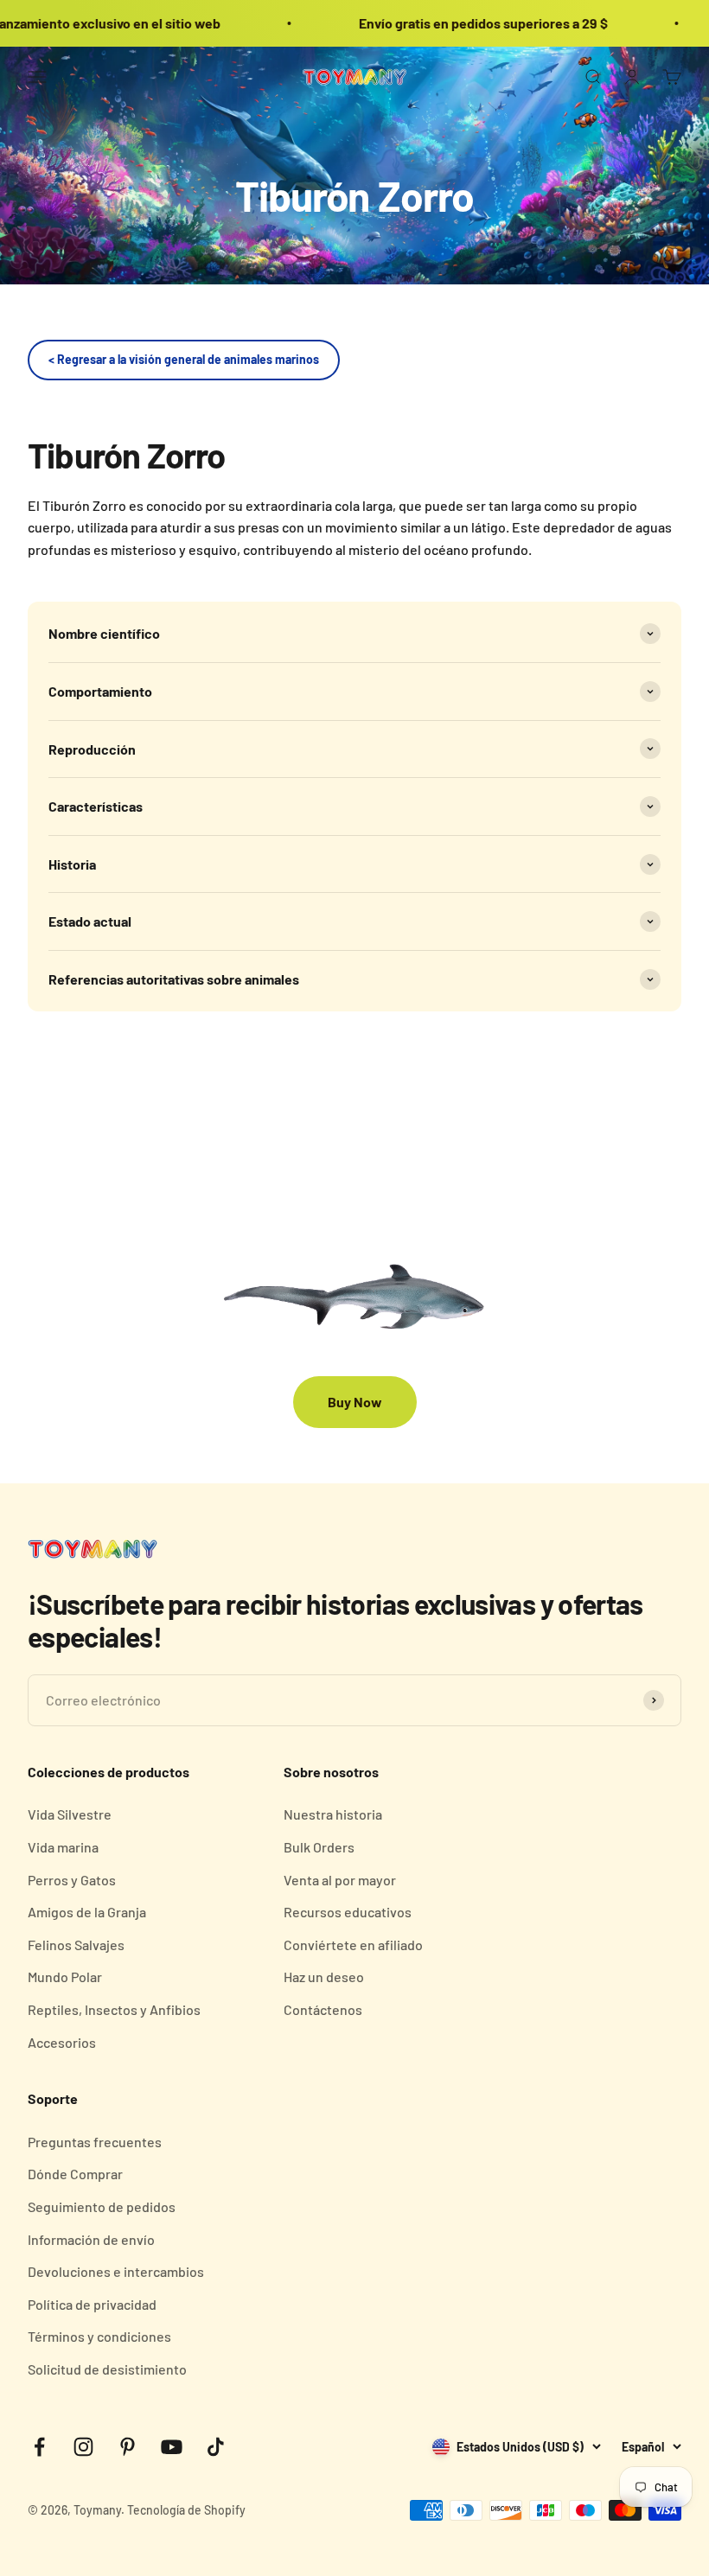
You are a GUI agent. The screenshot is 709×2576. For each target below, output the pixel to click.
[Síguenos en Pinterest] (128, 2447)
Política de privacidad (92, 2304)
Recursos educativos (348, 1912)
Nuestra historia (333, 1814)
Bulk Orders (319, 1847)
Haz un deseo (324, 1977)
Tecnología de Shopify (186, 2510)
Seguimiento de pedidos (102, 2206)
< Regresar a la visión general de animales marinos (184, 359)
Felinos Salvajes (76, 1945)
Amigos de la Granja (87, 1912)
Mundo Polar (65, 1977)
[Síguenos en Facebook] (39, 2447)
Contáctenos (323, 2009)
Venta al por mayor (340, 1880)
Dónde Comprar (75, 2174)
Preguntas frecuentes (95, 2142)
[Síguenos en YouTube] (172, 2447)
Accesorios (62, 2042)
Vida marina (63, 1847)
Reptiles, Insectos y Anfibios (114, 2009)
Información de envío (91, 2239)
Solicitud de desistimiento (107, 2369)
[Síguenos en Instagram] (83, 2447)
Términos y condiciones (99, 2336)
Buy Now (355, 1402)
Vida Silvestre (70, 1814)
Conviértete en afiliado (353, 1945)
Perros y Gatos (72, 1880)
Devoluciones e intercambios (116, 2271)
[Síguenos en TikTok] (216, 2447)
